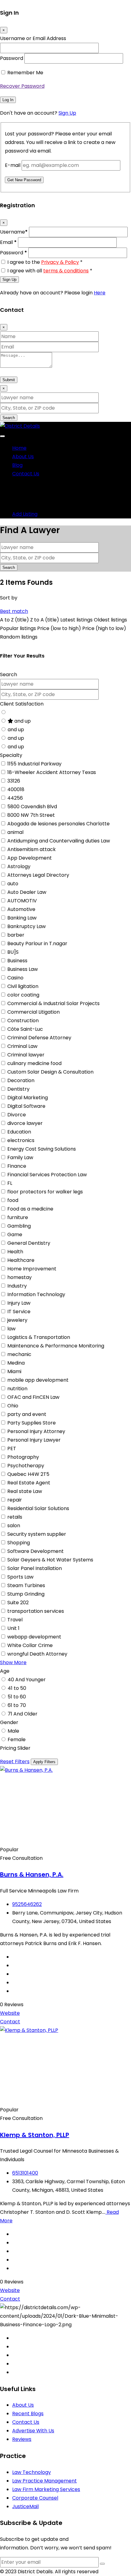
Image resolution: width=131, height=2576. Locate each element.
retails (15, 1517)
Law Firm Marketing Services (46, 2489)
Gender (9, 1722)
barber (16, 935)
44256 (15, 798)
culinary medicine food (34, 1063)
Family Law (20, 1157)
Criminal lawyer (26, 1055)
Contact (10, 2022)
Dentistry (18, 1089)
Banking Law (22, 918)
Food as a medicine (30, 1209)
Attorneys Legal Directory (38, 875)
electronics (21, 1140)
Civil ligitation (23, 986)
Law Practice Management (44, 2481)
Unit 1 (13, 1628)
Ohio (13, 1406)
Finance (17, 1166)
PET (12, 1448)
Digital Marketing (28, 1098)
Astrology (19, 866)
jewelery (17, 1320)
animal (15, 832)
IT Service (19, 1312)
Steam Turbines (26, 1585)
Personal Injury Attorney (36, 1431)
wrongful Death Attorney (37, 1654)
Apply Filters (44, 1762)
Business (17, 961)
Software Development (35, 1551)
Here (100, 293)
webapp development (34, 1637)
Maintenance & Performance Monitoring (56, 1346)
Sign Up (67, 113)
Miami (14, 1371)
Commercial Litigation (34, 1012)
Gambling (19, 1226)
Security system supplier (37, 1534)
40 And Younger (27, 1680)
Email (8, 242)
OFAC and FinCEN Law (33, 1397)
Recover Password (22, 86)
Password (12, 58)
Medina (16, 1363)
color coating (23, 995)
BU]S (13, 952)
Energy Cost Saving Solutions (42, 1149)
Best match (14, 611)
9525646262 (27, 1904)
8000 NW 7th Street (31, 815)
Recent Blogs (28, 2414)
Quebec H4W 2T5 (28, 1474)
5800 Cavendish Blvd (32, 807)
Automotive (21, 909)
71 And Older (23, 1714)
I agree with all (50, 271)
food (13, 1200)
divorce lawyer (25, 1123)
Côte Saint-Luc (25, 1029)
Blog (17, 465)
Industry (17, 1286)
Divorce (17, 1115)
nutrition (17, 1389)
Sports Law (20, 1577)
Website (10, 2013)
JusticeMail (25, 2506)
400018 (16, 789)
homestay (19, 1277)
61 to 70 (17, 1705)
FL (10, 1183)
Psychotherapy (26, 1466)
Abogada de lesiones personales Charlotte (58, 824)
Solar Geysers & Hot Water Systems (50, 1560)
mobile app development (38, 1380)
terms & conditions (66, 271)
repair (15, 1500)
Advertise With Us (33, 2431)
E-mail (13, 165)
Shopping (19, 1543)
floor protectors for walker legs (45, 1192)
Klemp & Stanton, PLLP (35, 2135)
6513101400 (25, 2173)
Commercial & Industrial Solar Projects (53, 1003)
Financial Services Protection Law (47, 1175)
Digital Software (26, 1106)
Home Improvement (32, 1269)
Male (13, 1731)
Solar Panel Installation (35, 1568)
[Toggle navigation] (2, 436)
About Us (23, 457)
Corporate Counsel (35, 2498)
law (11, 1329)
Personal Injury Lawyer (34, 1440)
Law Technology (32, 2472)
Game (15, 1235)
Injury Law (19, 1303)
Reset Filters (15, 1762)
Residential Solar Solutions (38, 1508)
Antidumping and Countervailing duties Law (59, 841)
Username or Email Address (33, 38)
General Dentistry (29, 1243)
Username (14, 232)
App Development (30, 858)
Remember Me (25, 73)
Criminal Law (22, 1046)
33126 (14, 781)
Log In (8, 100)
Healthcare (21, 1260)
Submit (9, 380)
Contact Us (26, 474)
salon (14, 1526)
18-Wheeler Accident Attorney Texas (52, 772)
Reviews (22, 2439)
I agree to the (45, 262)
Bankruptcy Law (27, 926)
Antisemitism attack (32, 849)
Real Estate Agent (29, 1483)
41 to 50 (17, 1688)
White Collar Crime (30, 1645)
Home (19, 448)
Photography (23, 1457)
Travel (15, 1620)
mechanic (19, 1354)
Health (15, 1252)
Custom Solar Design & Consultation (50, 1072)
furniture (18, 1217)
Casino (15, 978)
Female (17, 1739)
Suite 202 (18, 1603)
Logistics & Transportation (39, 1337)
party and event (27, 1414)
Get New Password (24, 180)
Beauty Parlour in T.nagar (37, 943)
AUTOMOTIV (22, 901)
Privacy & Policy (60, 262)
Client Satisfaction (22, 704)
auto (13, 884)
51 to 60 (17, 1697)
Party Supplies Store (32, 1423)
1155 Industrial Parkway (34, 764)
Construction (23, 1021)
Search (9, 418)
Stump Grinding (26, 1594)
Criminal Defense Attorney (39, 1038)
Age (5, 1671)
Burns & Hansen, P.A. (32, 1874)
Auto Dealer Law (27, 892)
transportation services (36, 1611)
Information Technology (36, 1294)
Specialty (11, 755)
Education (19, 1132)
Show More (13, 1662)
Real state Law (25, 1491)
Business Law (23, 969)
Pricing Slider (15, 1748)
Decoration (21, 1080)
